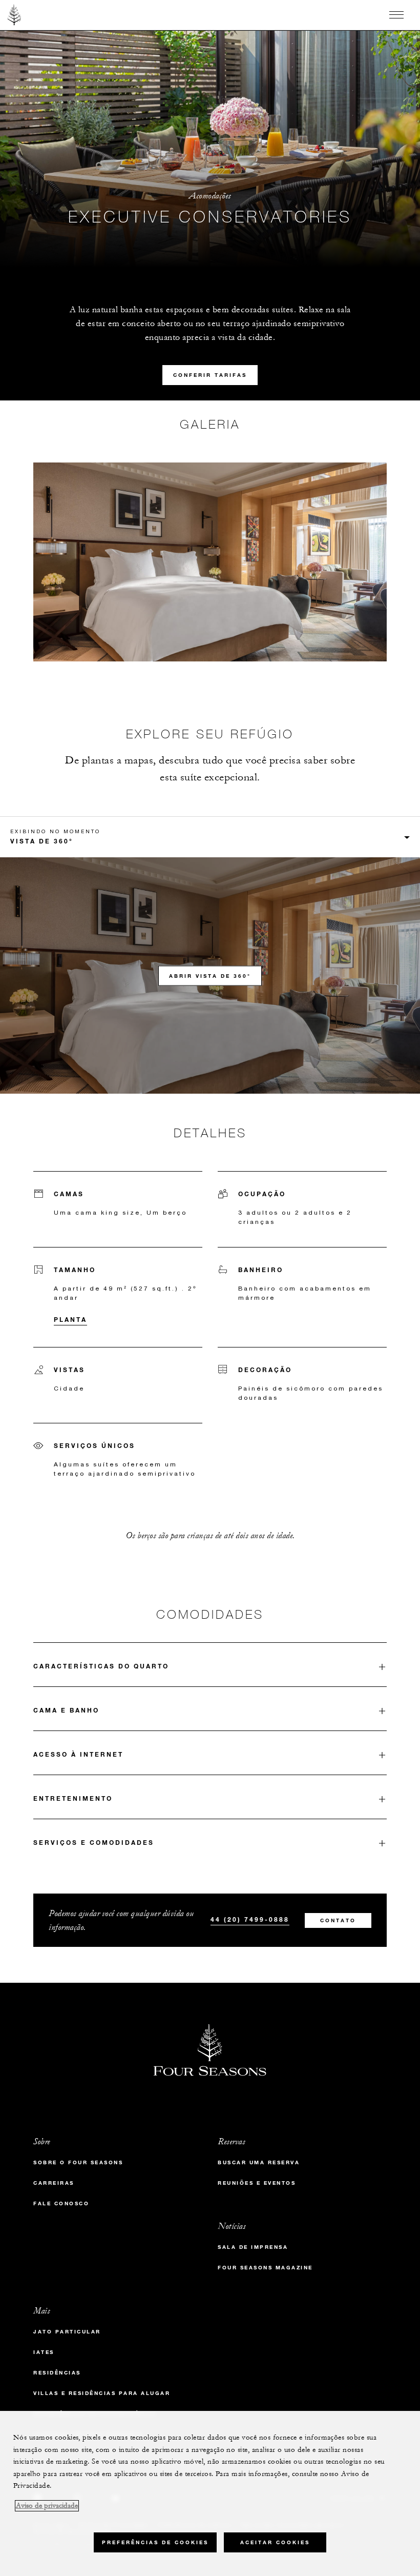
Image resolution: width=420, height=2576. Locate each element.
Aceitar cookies (275, 2542)
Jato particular (67, 2332)
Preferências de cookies (155, 2542)
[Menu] (396, 15)
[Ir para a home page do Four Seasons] (15, 15)
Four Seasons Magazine (265, 2268)
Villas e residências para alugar (102, 2393)
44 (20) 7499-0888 (250, 1919)
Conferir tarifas (210, 375)
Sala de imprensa (253, 2247)
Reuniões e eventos (257, 2183)
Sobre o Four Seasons (78, 2162)
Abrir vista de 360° (210, 975)
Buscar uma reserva (259, 2162)
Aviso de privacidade (47, 2506)
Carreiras (54, 2183)
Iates (44, 2352)
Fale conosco (61, 2203)
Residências (57, 2373)
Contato (338, 1920)
